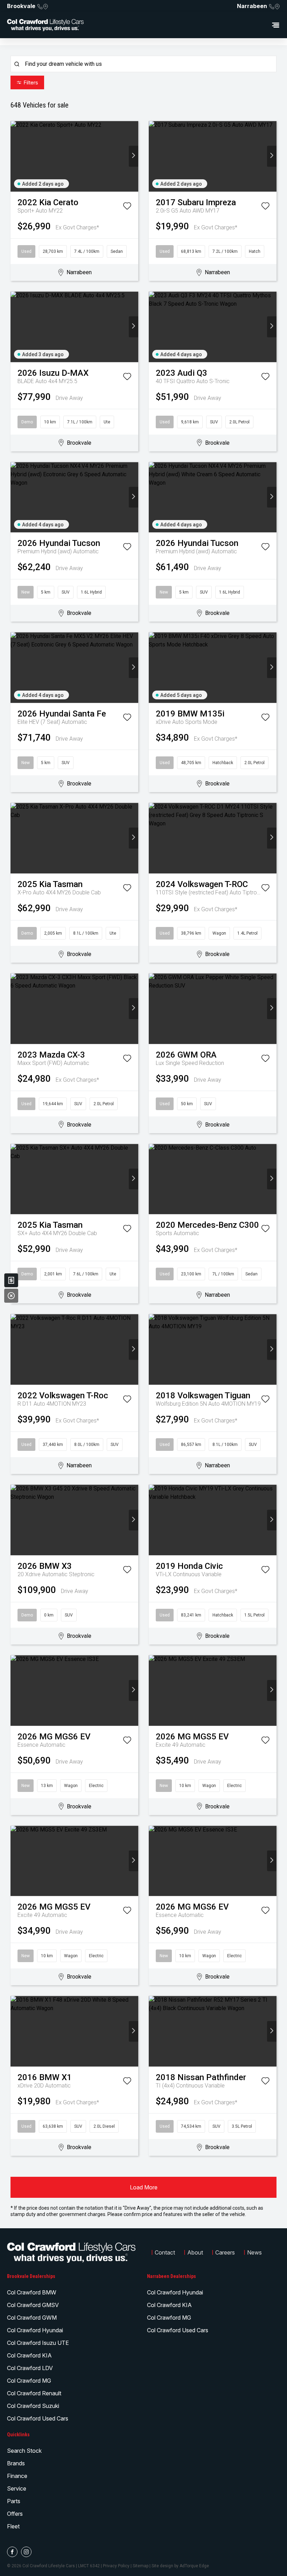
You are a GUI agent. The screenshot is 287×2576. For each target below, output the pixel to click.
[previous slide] (15, 156)
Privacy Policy (116, 2566)
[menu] (185, 25)
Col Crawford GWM (32, 2318)
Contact (165, 2252)
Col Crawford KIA (29, 2355)
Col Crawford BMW (32, 2292)
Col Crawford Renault (34, 2393)
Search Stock (24, 2451)
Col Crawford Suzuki (33, 2406)
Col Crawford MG (29, 2381)
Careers (225, 2252)
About (195, 2252)
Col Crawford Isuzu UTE (38, 2343)
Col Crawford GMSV (33, 2305)
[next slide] (134, 156)
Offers (15, 2514)
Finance (17, 2476)
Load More (144, 2187)
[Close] (11, 1296)
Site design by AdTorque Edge (180, 2566)
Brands (16, 2463)
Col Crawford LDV (30, 2368)
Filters (31, 82)
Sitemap (141, 2566)
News (254, 2252)
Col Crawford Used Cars (38, 2418)
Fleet (13, 2526)
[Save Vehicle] (127, 207)
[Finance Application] (11, 1280)
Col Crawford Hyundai (35, 2330)
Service (17, 2488)
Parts (14, 2501)
